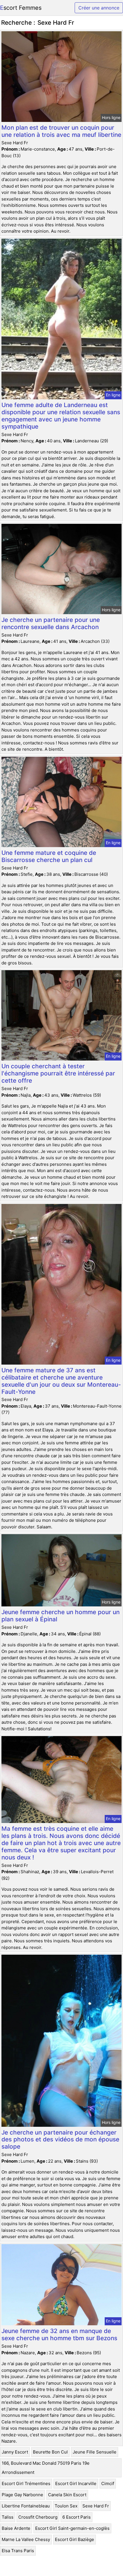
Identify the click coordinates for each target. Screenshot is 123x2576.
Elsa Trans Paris (18, 2551)
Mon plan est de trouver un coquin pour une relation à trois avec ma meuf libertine (61, 131)
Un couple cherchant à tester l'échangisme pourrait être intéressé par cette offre (58, 1073)
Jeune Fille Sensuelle (95, 2452)
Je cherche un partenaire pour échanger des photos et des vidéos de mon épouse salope (60, 2140)
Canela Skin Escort (67, 2495)
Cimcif (108, 2483)
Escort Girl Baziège (75, 2539)
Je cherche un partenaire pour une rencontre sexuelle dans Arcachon (51, 623)
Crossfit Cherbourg (38, 2517)
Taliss (8, 2517)
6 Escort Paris (77, 2517)
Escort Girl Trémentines (26, 2483)
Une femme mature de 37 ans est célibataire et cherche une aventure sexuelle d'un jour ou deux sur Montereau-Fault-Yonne (61, 1381)
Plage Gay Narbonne (22, 2495)
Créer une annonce (99, 8)
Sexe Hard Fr (96, 2506)
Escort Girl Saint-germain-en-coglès (72, 2528)
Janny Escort (15, 2452)
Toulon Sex (66, 2506)
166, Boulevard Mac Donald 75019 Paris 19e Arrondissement (46, 2468)
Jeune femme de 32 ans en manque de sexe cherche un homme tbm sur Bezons (59, 2334)
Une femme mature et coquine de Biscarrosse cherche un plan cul (49, 856)
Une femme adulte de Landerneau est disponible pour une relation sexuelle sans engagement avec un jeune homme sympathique (61, 416)
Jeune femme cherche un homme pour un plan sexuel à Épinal (60, 1616)
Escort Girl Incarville (76, 2483)
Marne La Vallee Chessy (26, 2539)
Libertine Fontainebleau (26, 2506)
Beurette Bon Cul (50, 2452)
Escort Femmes (21, 8)
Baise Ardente (16, 2528)
